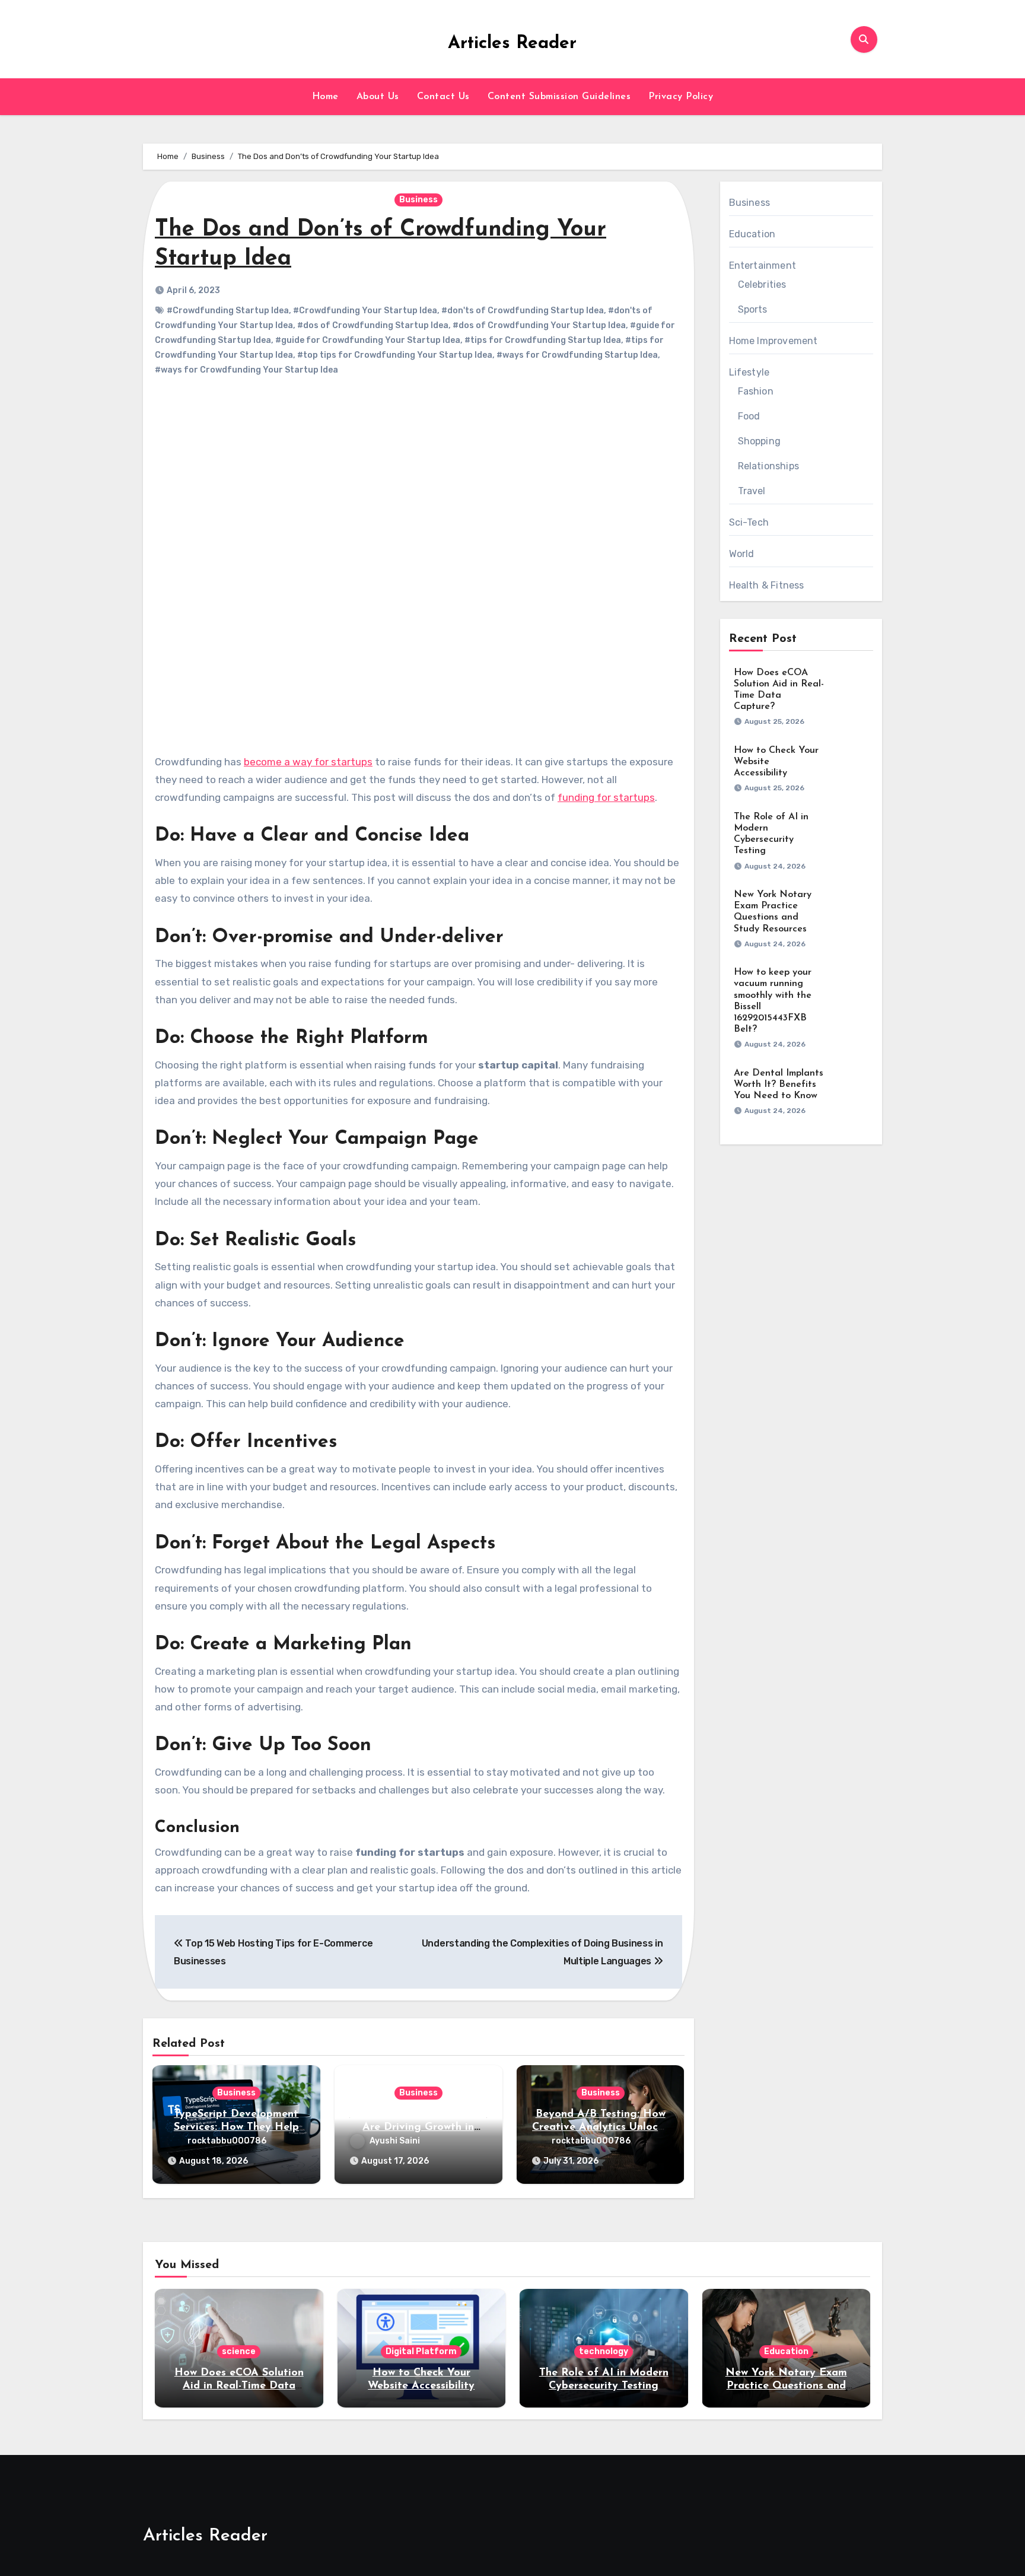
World (742, 554)
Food (749, 416)
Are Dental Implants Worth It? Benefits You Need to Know (779, 1085)
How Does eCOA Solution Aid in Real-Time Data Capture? (239, 2386)
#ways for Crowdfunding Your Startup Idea (246, 370)
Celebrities (762, 284)
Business (418, 200)
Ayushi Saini (395, 2141)
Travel (752, 491)
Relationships (769, 466)
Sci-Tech (749, 522)
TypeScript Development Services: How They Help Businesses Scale (236, 2127)
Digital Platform (421, 2351)
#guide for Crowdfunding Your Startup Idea (368, 340)
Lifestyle (749, 372)
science (239, 2351)
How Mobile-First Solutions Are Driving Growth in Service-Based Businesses (418, 2127)
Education (752, 234)
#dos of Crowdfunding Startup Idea (373, 325)
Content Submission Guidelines (559, 97)
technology (604, 2351)
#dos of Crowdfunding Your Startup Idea (539, 325)
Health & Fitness (767, 585)
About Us (378, 97)
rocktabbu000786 (227, 2141)
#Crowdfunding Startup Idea (228, 311)
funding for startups (606, 797)
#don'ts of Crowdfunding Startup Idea (523, 311)
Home (325, 97)
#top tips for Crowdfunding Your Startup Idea (395, 355)
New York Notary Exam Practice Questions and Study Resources (786, 2386)
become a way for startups (308, 762)
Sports (753, 309)
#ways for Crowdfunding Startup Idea (577, 355)
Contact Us (443, 97)
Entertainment (763, 265)
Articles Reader (512, 44)
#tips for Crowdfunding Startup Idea (543, 340)
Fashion (756, 391)
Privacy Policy (681, 97)
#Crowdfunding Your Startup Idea (365, 311)
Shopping (760, 441)
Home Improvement (773, 341)
